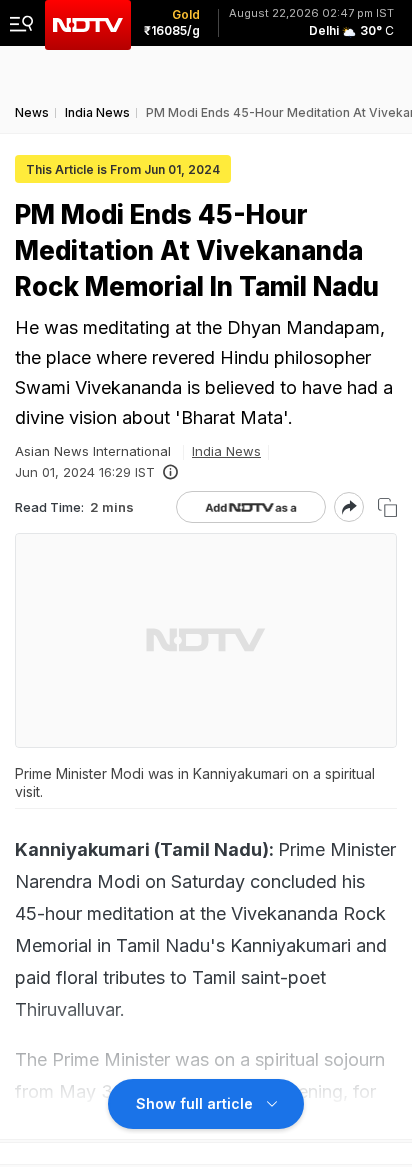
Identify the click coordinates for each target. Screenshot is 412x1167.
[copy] (387, 507)
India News (226, 451)
